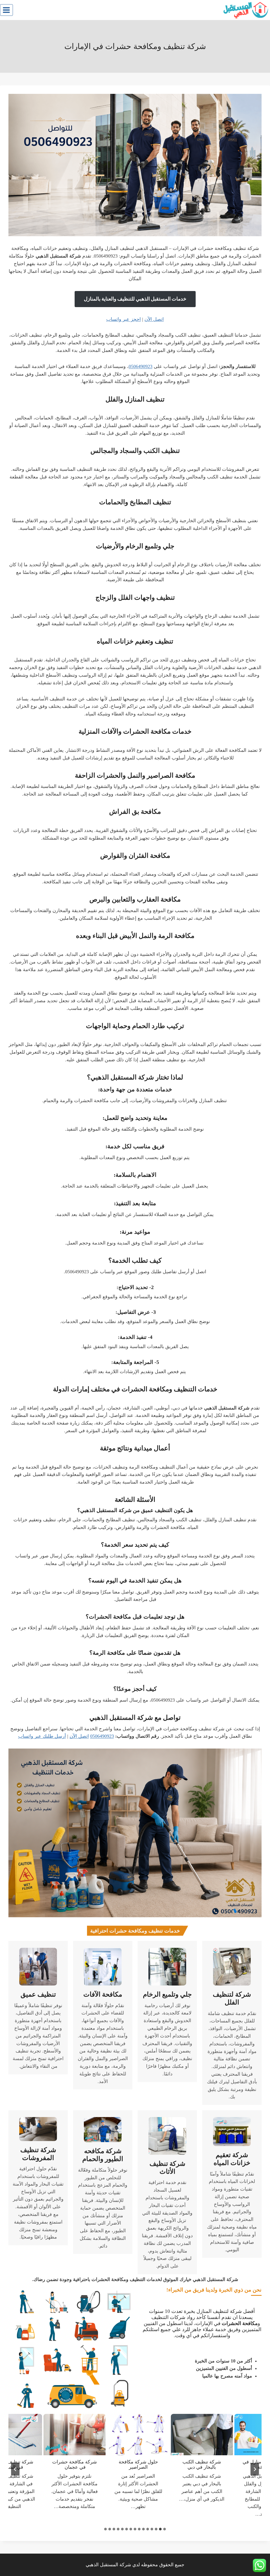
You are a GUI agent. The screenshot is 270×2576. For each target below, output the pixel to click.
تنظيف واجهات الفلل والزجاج (135, 597)
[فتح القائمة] (6, 10)
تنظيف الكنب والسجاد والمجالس (135, 451)
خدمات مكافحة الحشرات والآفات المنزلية (135, 731)
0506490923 (141, 366)
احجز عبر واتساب (124, 319)
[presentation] (214, 2435)
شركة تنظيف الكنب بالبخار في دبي (214, 2464)
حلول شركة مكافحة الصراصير (151, 2464)
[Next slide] (15, 2469)
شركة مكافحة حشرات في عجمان (87, 2464)
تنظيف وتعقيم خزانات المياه (135, 641)
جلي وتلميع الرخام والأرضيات (135, 546)
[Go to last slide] (255, 2469)
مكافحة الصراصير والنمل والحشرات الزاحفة (135, 775)
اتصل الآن (154, 319)
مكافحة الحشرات (240, 2323)
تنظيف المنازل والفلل (135, 399)
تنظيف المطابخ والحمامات (135, 502)
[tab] (165, 2529)
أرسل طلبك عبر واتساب (42, 1736)
